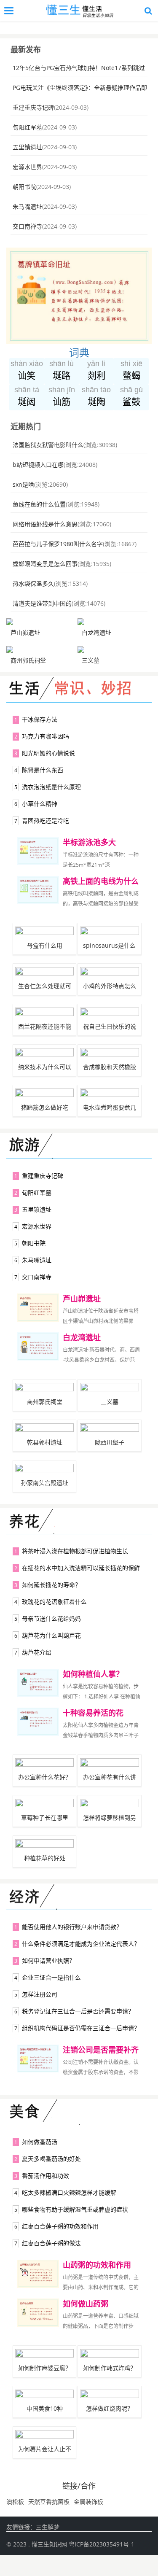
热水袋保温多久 (33, 583)
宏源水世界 (27, 167)
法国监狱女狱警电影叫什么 (48, 445)
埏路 (62, 370)
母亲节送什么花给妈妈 (51, 1618)
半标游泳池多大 (89, 842)
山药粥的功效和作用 (97, 2265)
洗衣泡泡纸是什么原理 (51, 787)
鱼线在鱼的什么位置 (39, 504)
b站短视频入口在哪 (38, 465)
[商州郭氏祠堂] (41, 649)
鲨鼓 (131, 396)
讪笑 (27, 370)
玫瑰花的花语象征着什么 (54, 1602)
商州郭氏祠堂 (28, 660)
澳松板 (15, 2502)
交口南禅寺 (27, 226)
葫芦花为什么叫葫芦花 (51, 1635)
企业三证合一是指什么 (51, 1977)
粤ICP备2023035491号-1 (102, 2544)
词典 (79, 352)
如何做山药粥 (86, 2304)
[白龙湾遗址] (112, 622)
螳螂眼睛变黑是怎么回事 (45, 564)
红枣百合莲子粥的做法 (51, 2243)
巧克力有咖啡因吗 (46, 736)
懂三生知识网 (49, 2544)
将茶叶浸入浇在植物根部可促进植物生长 (75, 1551)
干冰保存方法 (40, 719)
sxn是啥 (23, 484)
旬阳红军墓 (27, 127)
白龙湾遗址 (96, 632)
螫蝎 (131, 370)
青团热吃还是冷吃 (46, 820)
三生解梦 (48, 2527)
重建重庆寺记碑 (33, 107)
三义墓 (91, 660)
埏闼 (27, 396)
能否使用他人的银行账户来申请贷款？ (72, 1927)
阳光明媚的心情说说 (48, 753)
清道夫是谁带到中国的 (42, 603)
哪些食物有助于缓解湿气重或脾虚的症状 (75, 2209)
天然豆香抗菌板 (49, 2502)
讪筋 (62, 396)
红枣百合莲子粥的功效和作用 (60, 2226)
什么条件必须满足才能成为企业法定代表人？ (81, 1944)
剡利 (96, 370)
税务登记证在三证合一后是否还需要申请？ (78, 2011)
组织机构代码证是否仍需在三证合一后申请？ (81, 2028)
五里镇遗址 (27, 147)
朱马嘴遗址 (27, 206)
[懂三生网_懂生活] (81, 11)
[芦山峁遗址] (41, 622)
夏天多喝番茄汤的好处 (51, 2159)
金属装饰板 (88, 2502)
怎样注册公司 (40, 1994)
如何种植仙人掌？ (93, 1674)
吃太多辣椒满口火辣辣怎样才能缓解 (69, 2192)
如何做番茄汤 (40, 2142)
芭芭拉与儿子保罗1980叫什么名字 (58, 544)
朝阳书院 (24, 187)
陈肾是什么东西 (43, 770)
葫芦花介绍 (37, 1652)
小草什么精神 (40, 804)
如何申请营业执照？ (48, 1960)
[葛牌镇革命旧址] (79, 252)
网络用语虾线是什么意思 (45, 524)
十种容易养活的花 (93, 1713)
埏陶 (96, 396)
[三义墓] (112, 649)
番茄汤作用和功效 (46, 2176)
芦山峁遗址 (25, 632)
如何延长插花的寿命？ (51, 1585)
